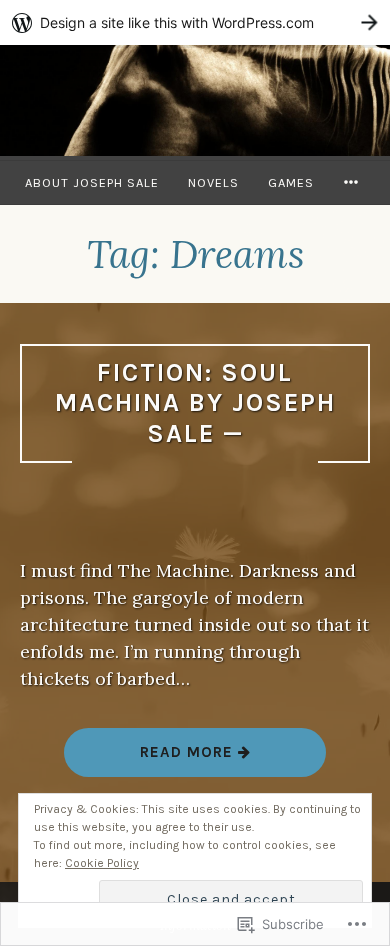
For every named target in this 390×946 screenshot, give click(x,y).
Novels (213, 182)
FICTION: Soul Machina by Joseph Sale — (195, 403)
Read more (151, 759)
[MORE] (354, 182)
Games (291, 182)
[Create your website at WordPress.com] (195, 22)
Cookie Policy (102, 863)
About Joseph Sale (92, 182)
